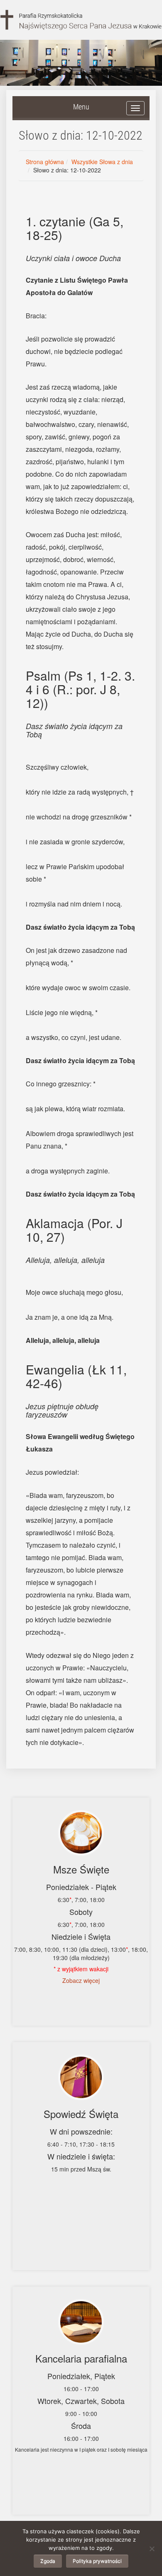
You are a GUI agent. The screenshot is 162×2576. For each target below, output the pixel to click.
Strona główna (45, 162)
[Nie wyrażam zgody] (152, 2549)
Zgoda (48, 2561)
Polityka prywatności (97, 2561)
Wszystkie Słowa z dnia (102, 162)
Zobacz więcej (81, 1980)
